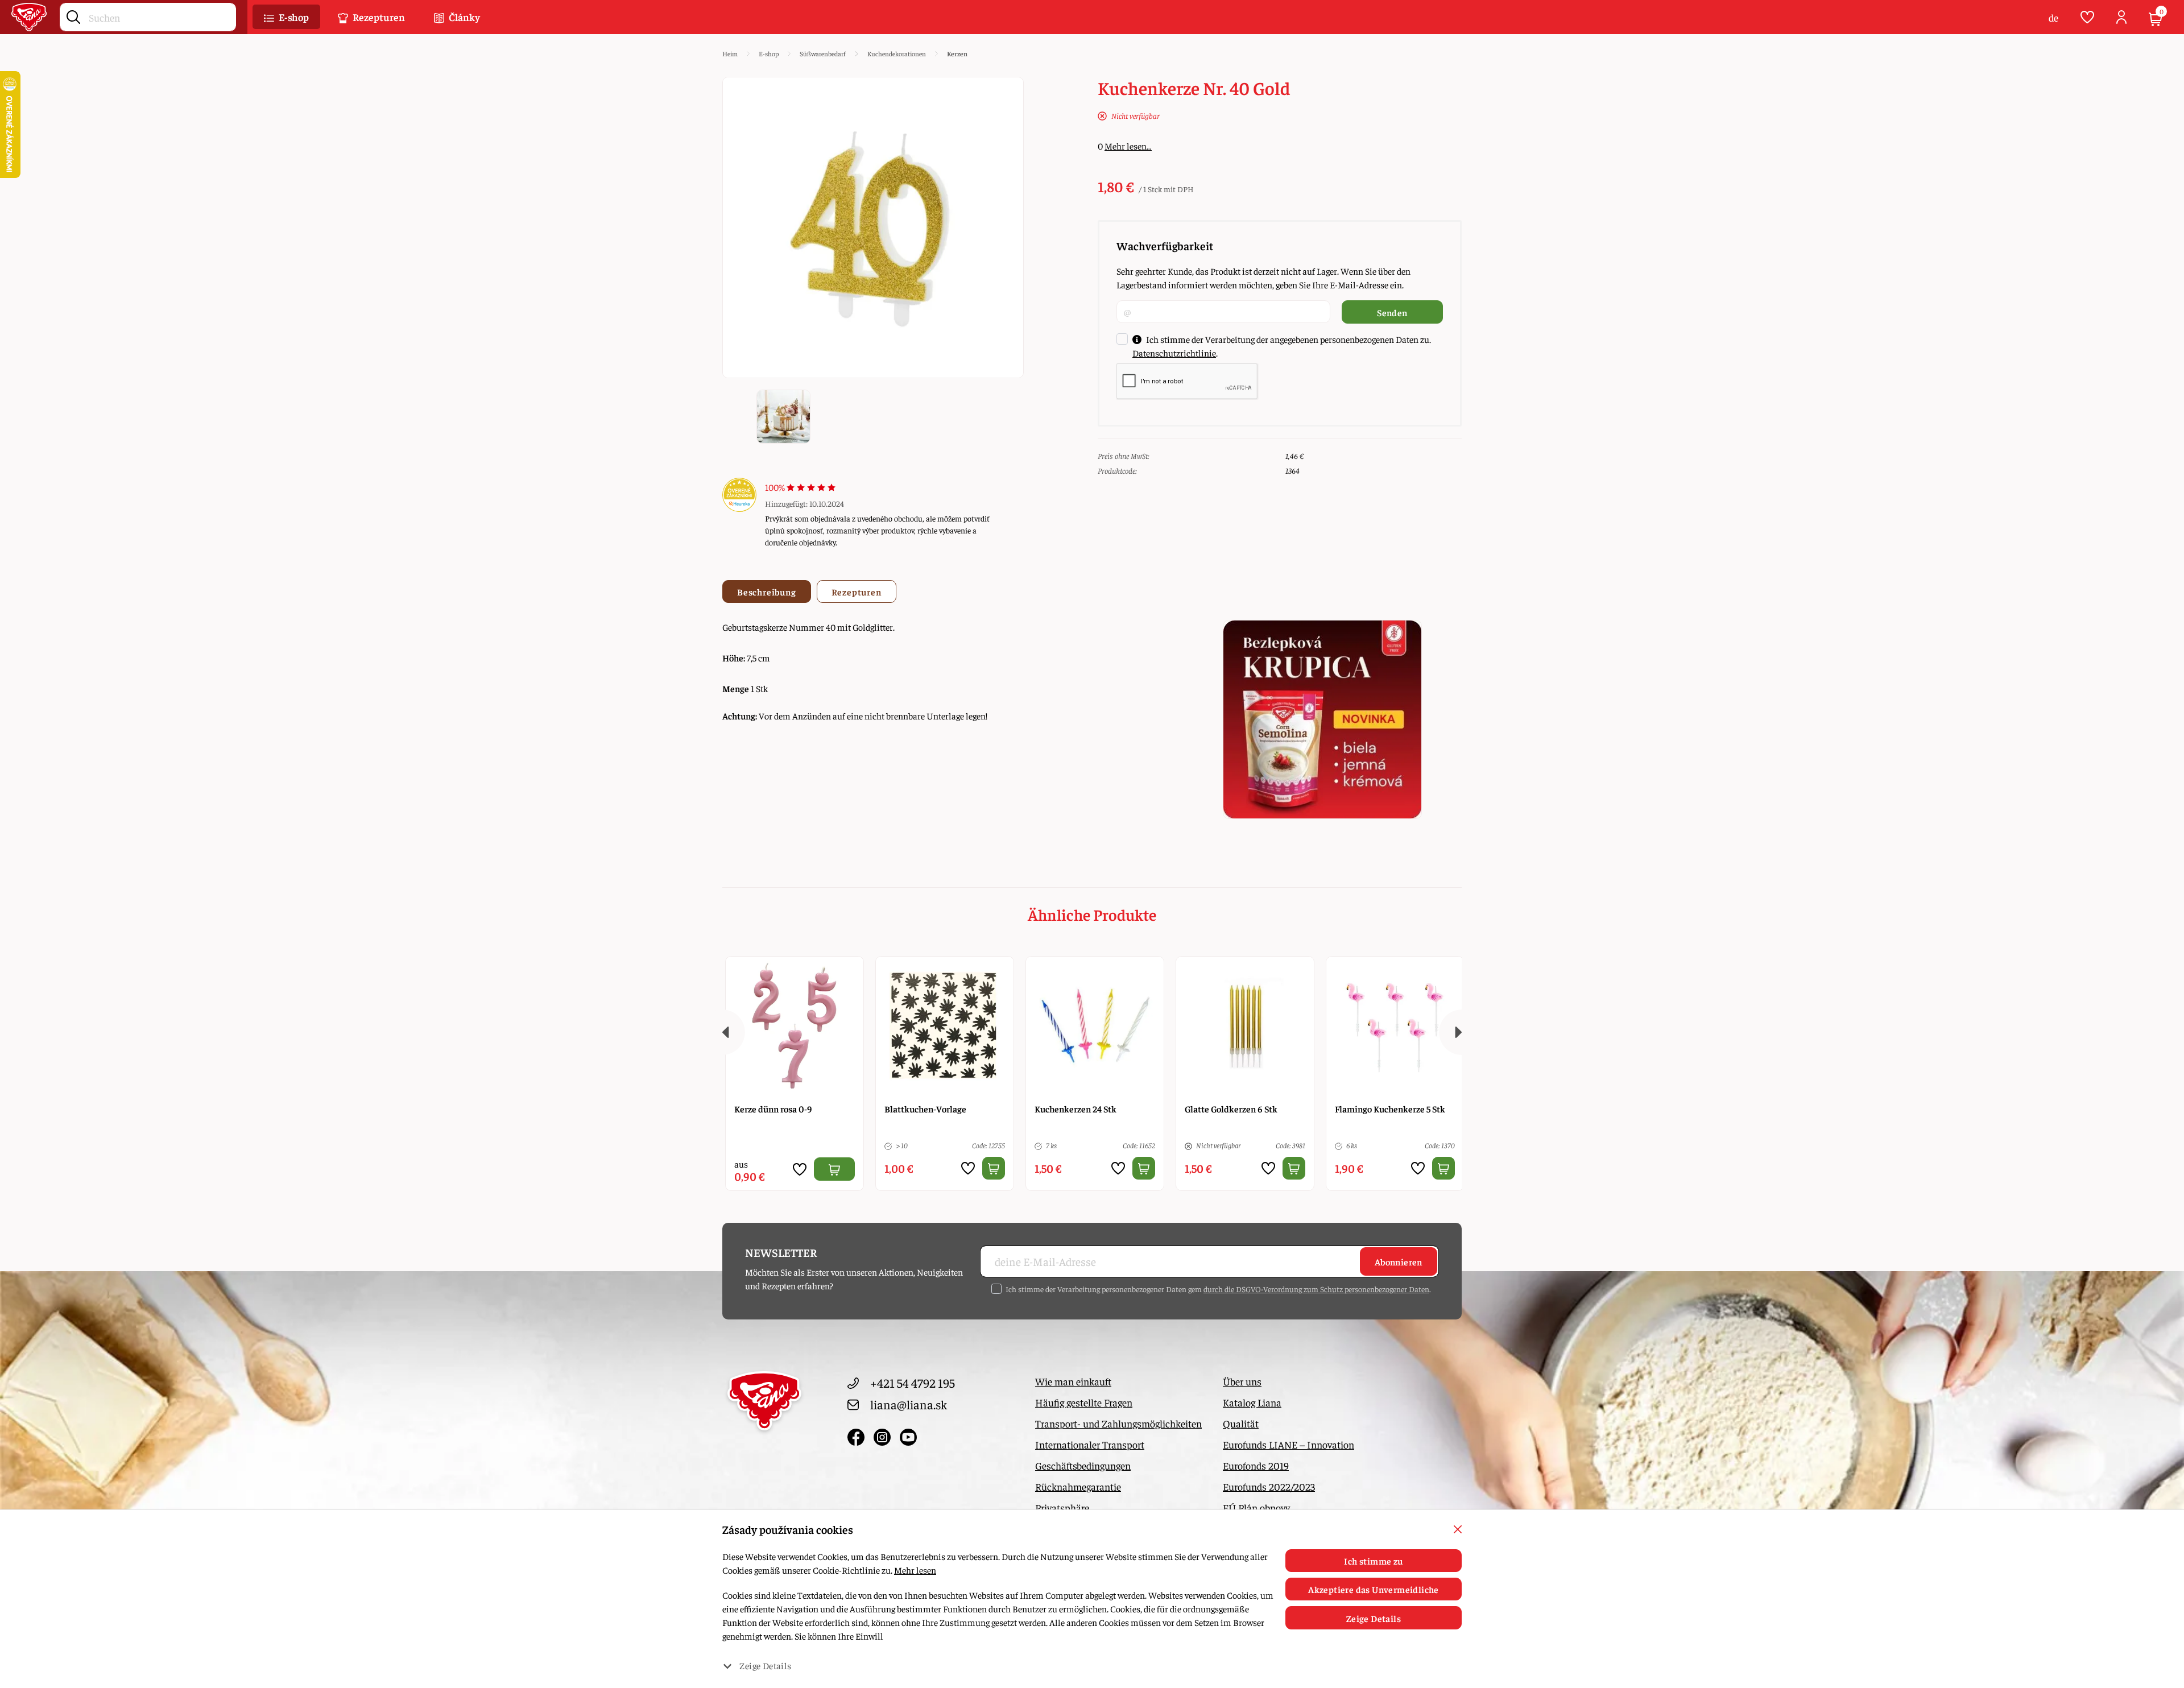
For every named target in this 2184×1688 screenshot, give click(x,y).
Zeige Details (1374, 1618)
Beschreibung (767, 591)
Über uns (1242, 1381)
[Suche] (73, 15)
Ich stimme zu (1373, 1561)
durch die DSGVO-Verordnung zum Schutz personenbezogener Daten (1316, 1289)
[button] (286, 17)
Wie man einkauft (1073, 1381)
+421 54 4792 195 (913, 1383)
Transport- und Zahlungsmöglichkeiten (1118, 1423)
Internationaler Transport (1090, 1444)
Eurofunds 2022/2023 (1269, 1486)
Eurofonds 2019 (1256, 1465)
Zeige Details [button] (765, 1665)
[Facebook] (858, 1435)
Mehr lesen (915, 1570)
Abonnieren (1399, 1261)
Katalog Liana (1252, 1402)
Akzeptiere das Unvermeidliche (1374, 1589)
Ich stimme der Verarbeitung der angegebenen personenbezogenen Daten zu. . (1282, 346)
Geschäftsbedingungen (1083, 1465)
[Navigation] (722, 1032)
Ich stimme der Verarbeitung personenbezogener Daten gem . (1218, 1289)
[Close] (1458, 1529)
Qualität (1241, 1423)
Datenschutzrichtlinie (1174, 353)
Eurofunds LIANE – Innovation (1289, 1444)
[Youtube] (908, 1435)
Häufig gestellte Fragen (1084, 1402)
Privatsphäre (1062, 1507)
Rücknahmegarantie (1078, 1486)
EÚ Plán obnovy (1256, 1507)
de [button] (2053, 17)
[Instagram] (884, 1435)
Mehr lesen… (1128, 146)
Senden (1392, 312)
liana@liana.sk (909, 1404)
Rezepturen (857, 591)
